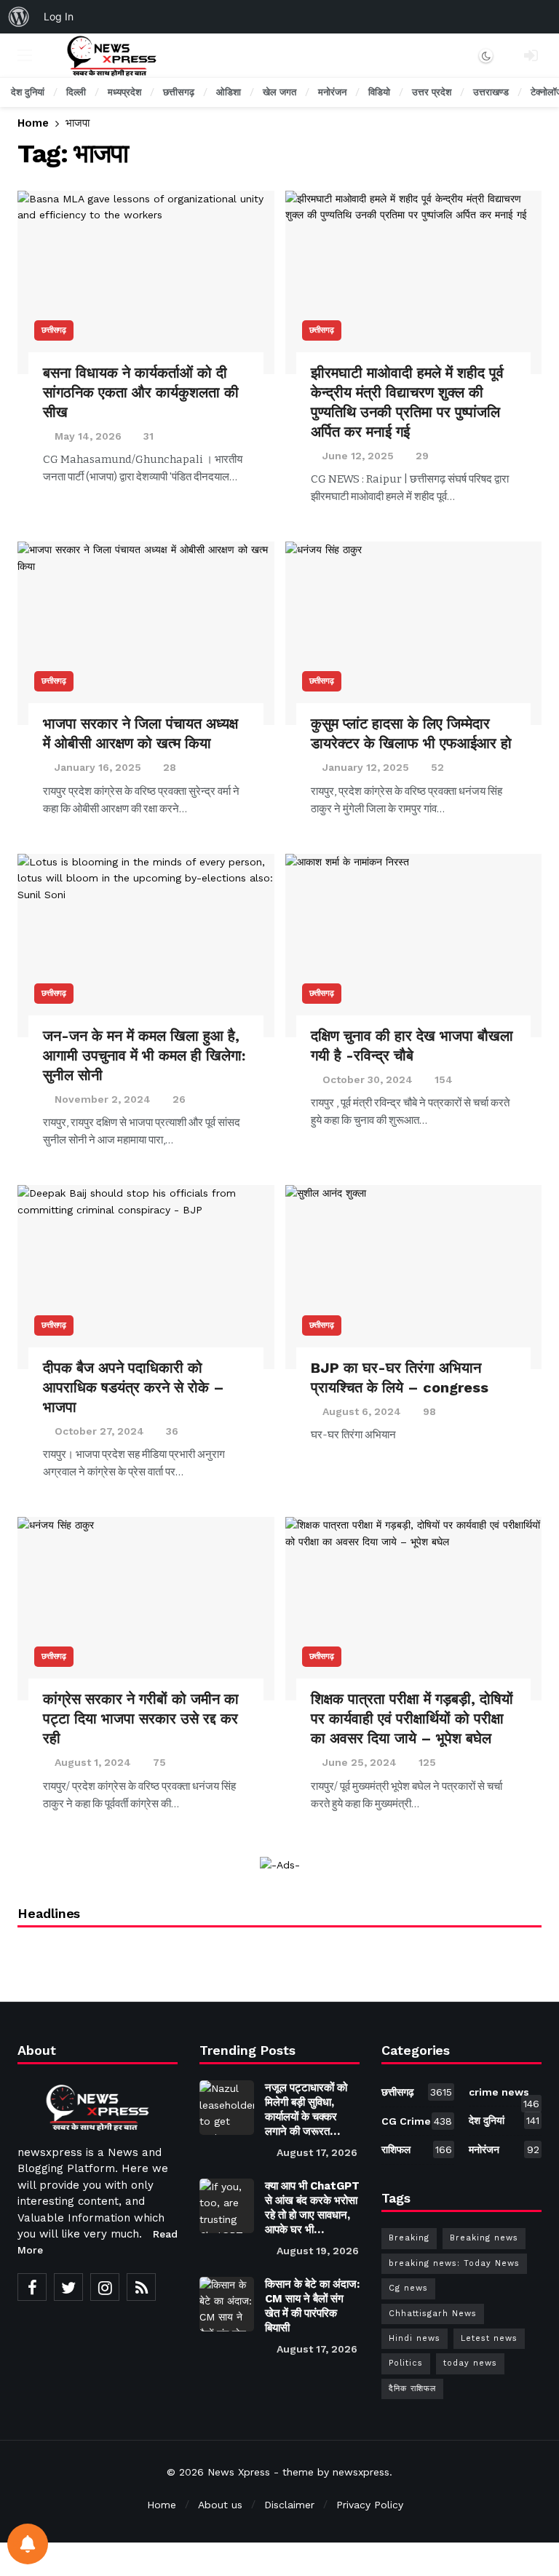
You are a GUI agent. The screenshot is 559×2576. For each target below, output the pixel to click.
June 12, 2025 (358, 456)
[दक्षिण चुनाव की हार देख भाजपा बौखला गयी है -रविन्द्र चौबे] (414, 946)
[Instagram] (105, 2287)
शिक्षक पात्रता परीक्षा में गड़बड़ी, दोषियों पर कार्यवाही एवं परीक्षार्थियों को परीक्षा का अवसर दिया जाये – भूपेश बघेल (412, 1719)
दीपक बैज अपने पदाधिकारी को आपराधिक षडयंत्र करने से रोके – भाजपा (134, 1387)
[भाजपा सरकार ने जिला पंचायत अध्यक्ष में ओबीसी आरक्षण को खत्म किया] (146, 633)
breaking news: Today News (454, 2263)
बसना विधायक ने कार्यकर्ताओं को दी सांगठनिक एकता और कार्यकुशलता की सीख (141, 392)
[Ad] (280, 1865)
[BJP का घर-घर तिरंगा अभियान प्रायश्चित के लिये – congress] (414, 1277)
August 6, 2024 (362, 1411)
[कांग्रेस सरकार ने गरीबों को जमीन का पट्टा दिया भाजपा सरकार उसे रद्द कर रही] (146, 1609)
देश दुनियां (504, 2120)
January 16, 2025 (98, 767)
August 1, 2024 (93, 1762)
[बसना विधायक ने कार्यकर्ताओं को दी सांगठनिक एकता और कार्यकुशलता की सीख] (146, 282)
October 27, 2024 (99, 1431)
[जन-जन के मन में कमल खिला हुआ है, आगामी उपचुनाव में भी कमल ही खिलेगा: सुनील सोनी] (146, 946)
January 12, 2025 (366, 767)
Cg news (408, 2288)
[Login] (531, 55)
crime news (504, 2095)
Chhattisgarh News (433, 2314)
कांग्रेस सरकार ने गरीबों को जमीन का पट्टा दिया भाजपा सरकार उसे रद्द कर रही (141, 1719)
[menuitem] (19, 17)
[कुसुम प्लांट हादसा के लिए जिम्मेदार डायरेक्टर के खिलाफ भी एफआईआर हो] (414, 633)
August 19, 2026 (318, 2251)
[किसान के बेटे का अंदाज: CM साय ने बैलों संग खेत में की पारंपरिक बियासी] (227, 2304)
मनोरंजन (504, 2149)
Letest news (489, 2338)
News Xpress (239, 2472)
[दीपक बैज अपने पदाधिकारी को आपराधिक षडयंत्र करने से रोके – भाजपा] (146, 1277)
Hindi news (415, 2338)
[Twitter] (68, 2287)
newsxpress (361, 2472)
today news (470, 2363)
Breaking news (484, 2238)
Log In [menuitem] (59, 16)
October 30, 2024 (368, 1079)
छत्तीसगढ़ (54, 330)
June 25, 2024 (360, 1762)
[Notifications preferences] (28, 2544)
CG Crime (417, 2121)
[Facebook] (32, 2287)
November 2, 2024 (103, 1099)
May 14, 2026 (88, 436)
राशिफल (417, 2149)
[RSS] (141, 2287)
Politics (406, 2363)
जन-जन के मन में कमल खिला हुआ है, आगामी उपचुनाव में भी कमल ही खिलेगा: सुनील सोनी (144, 1055)
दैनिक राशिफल (412, 2389)
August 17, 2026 (317, 2152)
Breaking (409, 2238)
